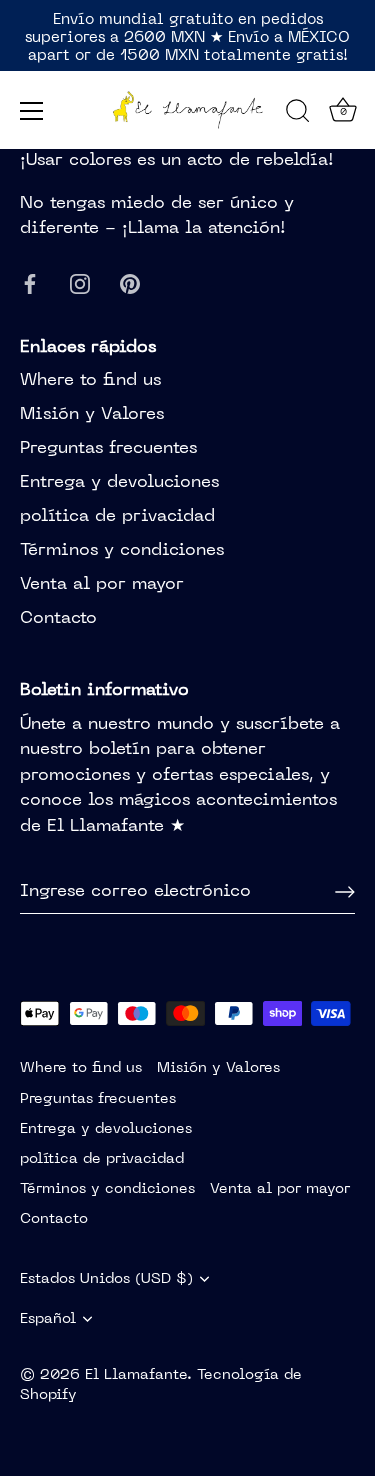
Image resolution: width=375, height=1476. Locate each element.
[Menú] (32, 111)
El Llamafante (136, 1375)
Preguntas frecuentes (108, 449)
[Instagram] (80, 285)
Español (48, 1319)
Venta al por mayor (102, 585)
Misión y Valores (92, 415)
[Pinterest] (130, 285)
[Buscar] (298, 114)
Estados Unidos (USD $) (106, 1279)
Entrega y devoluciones (119, 483)
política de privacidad (117, 517)
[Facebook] (30, 285)
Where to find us (90, 381)
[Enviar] (345, 892)
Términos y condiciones (122, 551)
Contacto (58, 619)
